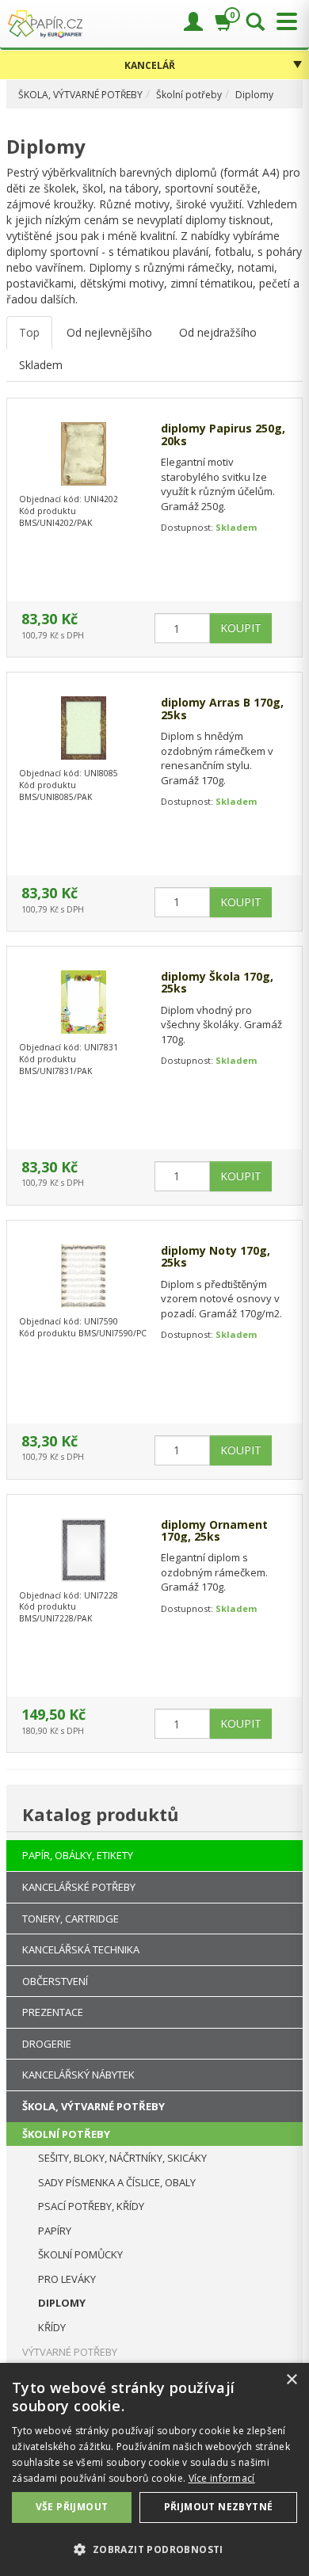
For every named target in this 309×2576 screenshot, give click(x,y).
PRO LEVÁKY (67, 2279)
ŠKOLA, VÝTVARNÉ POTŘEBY (80, 95)
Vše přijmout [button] (72, 2507)
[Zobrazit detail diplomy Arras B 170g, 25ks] (84, 728)
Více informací (222, 2478)
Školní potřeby (189, 95)
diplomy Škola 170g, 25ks (217, 983)
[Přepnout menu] (283, 22)
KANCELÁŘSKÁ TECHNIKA (81, 1949)
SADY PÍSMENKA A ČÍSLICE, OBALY (117, 2182)
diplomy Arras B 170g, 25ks (222, 709)
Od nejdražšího (218, 332)
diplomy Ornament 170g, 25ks (214, 1531)
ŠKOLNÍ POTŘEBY (66, 2134)
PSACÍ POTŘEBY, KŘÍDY (91, 2206)
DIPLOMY (62, 2303)
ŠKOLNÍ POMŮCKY (80, 2254)
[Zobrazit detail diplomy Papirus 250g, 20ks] (84, 454)
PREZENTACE (53, 2012)
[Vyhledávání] (255, 23)
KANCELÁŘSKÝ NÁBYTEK (78, 2075)
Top (29, 332)
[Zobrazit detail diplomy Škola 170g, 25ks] (84, 1002)
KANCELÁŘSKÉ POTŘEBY (79, 1887)
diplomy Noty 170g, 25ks (216, 1257)
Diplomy (254, 95)
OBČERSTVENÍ (55, 1981)
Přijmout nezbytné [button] (219, 2507)
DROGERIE (47, 2044)
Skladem (41, 365)
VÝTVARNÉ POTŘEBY (70, 2352)
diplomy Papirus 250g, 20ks (223, 434)
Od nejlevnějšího (109, 332)
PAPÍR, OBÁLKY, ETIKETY (78, 1855)
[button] (154, 2549)
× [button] (291, 2380)
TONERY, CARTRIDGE (71, 1919)
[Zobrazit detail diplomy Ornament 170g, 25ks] (84, 1550)
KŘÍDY (52, 2327)
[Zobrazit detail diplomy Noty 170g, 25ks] (84, 1276)
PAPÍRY (55, 2231)
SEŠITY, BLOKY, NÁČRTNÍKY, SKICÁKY (122, 2158)
